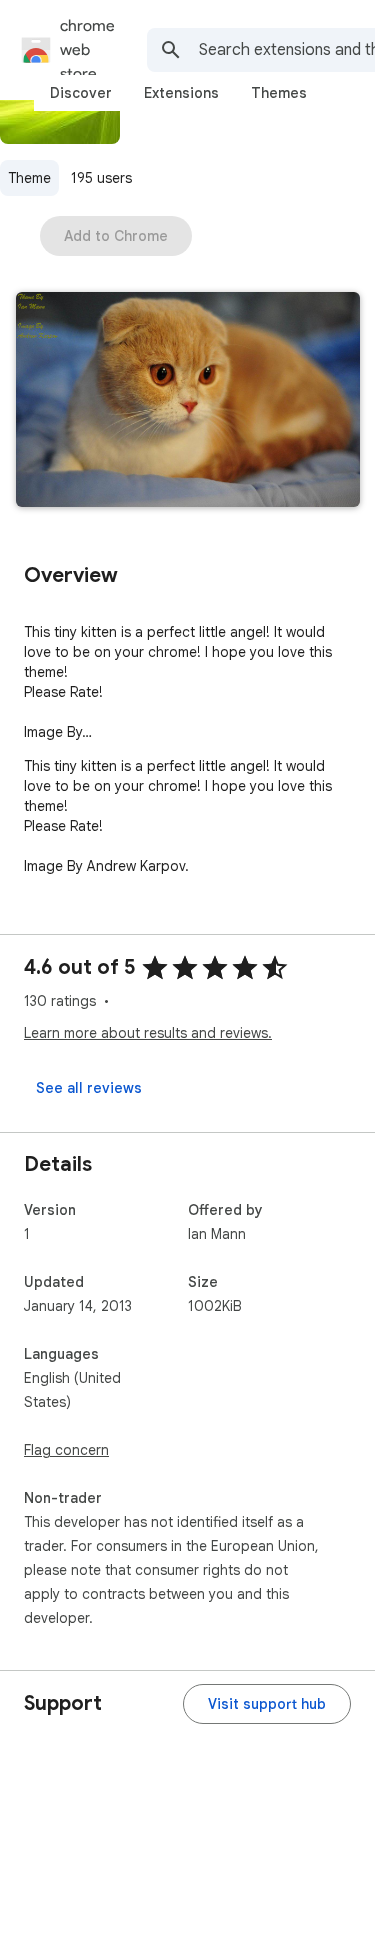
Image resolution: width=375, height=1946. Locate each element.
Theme (29, 178)
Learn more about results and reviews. (148, 1033)
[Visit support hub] (267, 1704)
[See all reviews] (89, 1088)
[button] (188, 401)
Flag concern (66, 1450)
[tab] (81, 93)
